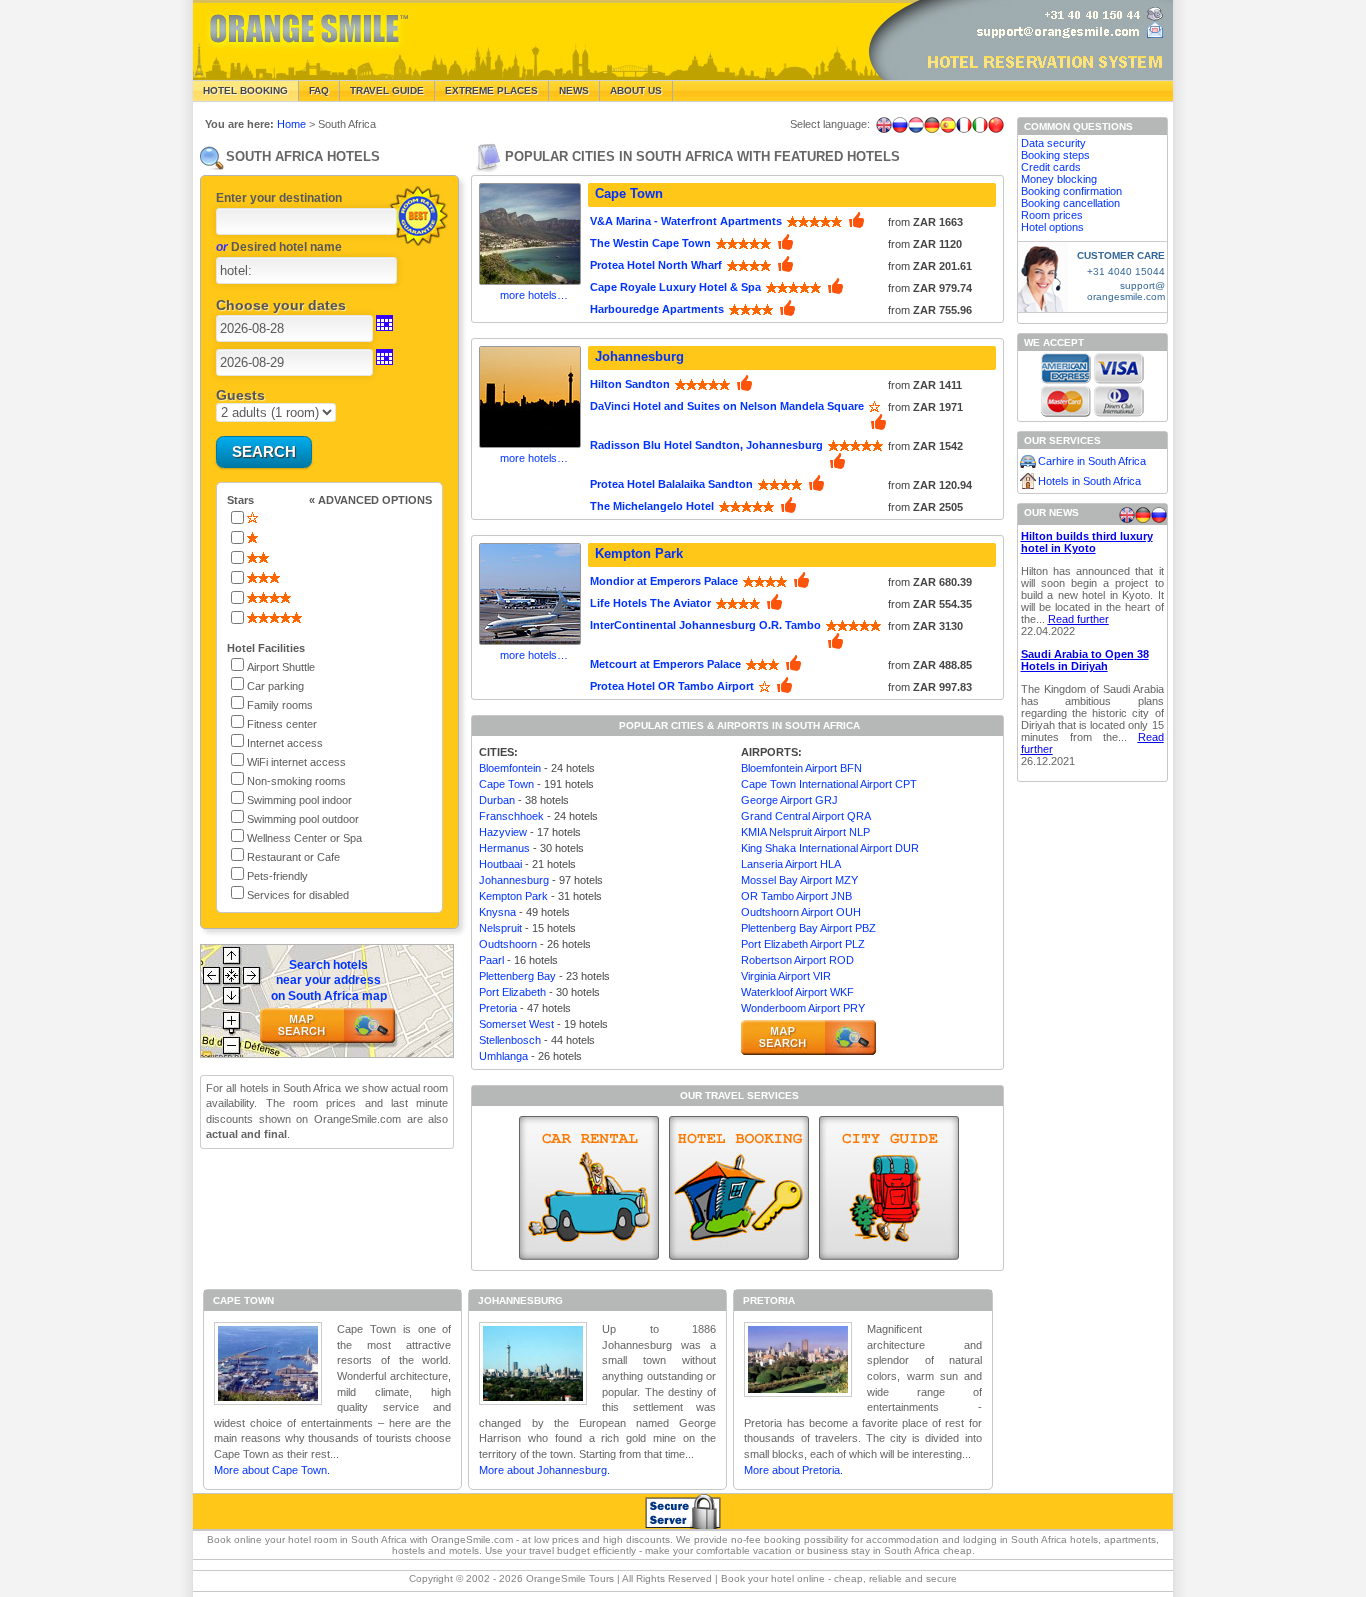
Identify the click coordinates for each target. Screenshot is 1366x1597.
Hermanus (504, 848)
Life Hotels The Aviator (650, 603)
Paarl (491, 960)
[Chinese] (996, 125)
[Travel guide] (889, 1188)
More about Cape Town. (272, 1470)
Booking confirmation (1071, 191)
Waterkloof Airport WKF (797, 992)
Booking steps (1055, 155)
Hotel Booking (245, 90)
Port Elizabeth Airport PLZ (803, 944)
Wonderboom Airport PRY (803, 1008)
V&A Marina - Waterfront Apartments (686, 221)
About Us (636, 90)
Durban (497, 800)
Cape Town (629, 193)
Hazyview (503, 832)
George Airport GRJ (789, 800)
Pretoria (498, 1008)
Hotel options (1052, 227)
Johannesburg (639, 356)
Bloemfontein (510, 768)
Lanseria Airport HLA (791, 864)
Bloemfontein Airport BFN (801, 768)
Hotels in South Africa (1089, 481)
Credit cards (1051, 167)
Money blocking (1059, 179)
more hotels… (534, 295)
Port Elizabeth (512, 992)
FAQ (319, 90)
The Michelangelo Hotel (652, 506)
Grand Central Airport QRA (806, 816)
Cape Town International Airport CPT (829, 784)
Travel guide (387, 90)
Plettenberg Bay (517, 976)
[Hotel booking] (739, 1188)
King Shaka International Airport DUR (830, 848)
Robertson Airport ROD (797, 960)
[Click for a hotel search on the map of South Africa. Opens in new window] (808, 1037)
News (574, 90)
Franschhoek (511, 816)
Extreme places (491, 90)
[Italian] (980, 125)
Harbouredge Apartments (657, 309)
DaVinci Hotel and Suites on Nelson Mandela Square (727, 406)
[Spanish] (948, 125)
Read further (1078, 619)
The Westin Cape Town (650, 243)
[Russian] (900, 125)
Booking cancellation (1070, 203)
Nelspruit (500, 928)
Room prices (1052, 215)
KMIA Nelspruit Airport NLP (805, 832)
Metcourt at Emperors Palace (665, 664)
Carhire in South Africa (1092, 461)
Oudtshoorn (508, 944)
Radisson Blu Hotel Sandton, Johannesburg (706, 445)
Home (291, 124)
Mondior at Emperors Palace (664, 581)
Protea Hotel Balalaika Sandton (671, 484)
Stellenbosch (510, 1040)
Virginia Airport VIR (786, 976)
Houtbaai (500, 864)
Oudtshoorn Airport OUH (801, 912)
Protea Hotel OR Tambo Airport (672, 686)
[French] (964, 125)
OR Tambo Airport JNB (796, 896)
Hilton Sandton (630, 384)
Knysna (497, 912)
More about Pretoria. (793, 1470)
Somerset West (516, 1024)
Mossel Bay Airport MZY (799, 880)
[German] (932, 125)
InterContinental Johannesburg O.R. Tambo (705, 625)
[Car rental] (589, 1188)
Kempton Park (639, 553)
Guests (240, 395)
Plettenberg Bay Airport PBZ (808, 928)
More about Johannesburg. (544, 1470)
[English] (884, 125)
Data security (1053, 143)
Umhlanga (503, 1056)
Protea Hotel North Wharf (656, 265)
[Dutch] (916, 125)
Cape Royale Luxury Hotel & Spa (675, 287)
